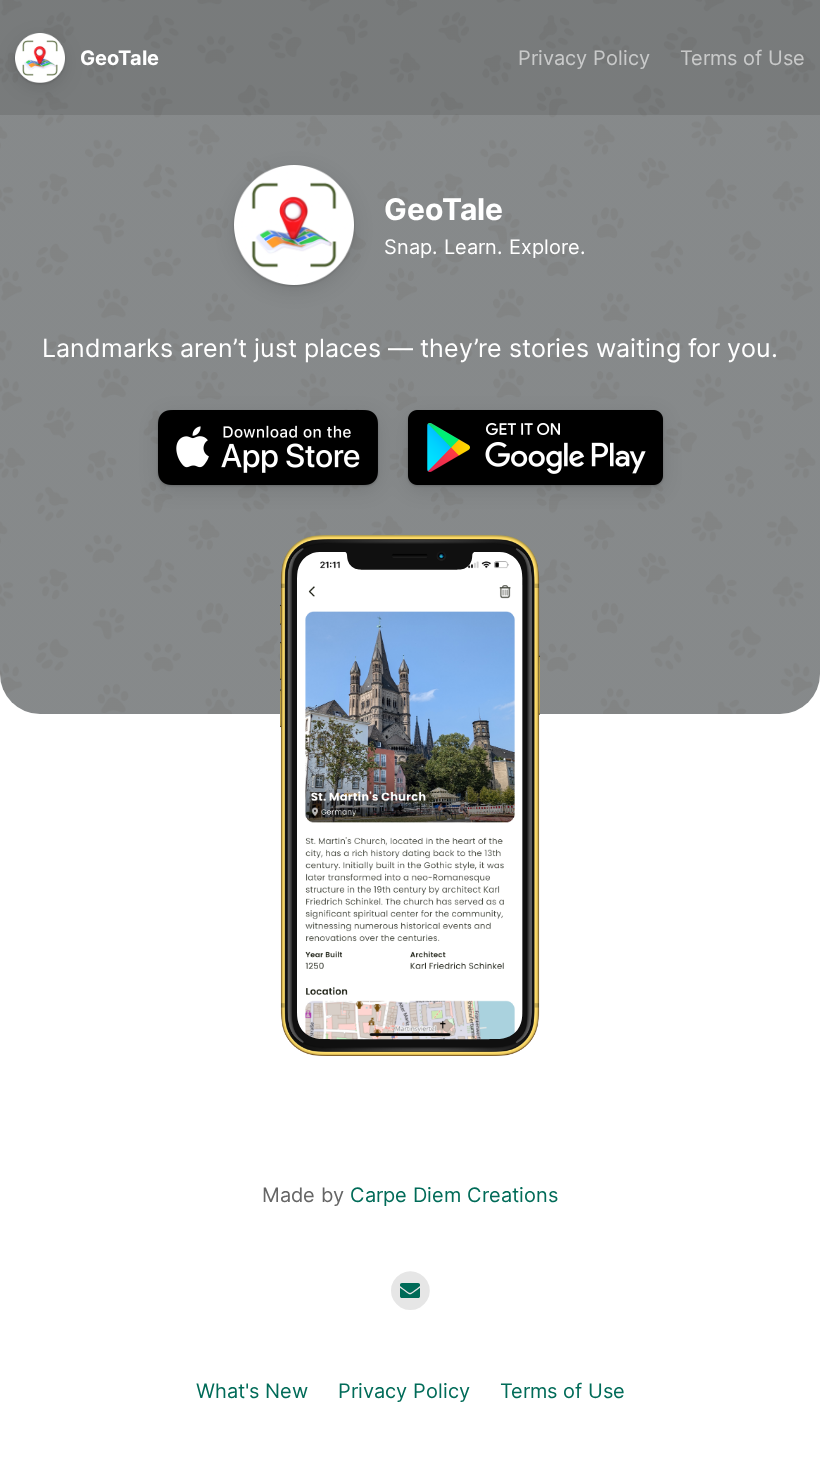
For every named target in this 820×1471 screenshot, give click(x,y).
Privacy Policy (584, 58)
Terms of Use (742, 58)
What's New (252, 1391)
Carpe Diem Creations (454, 1195)
